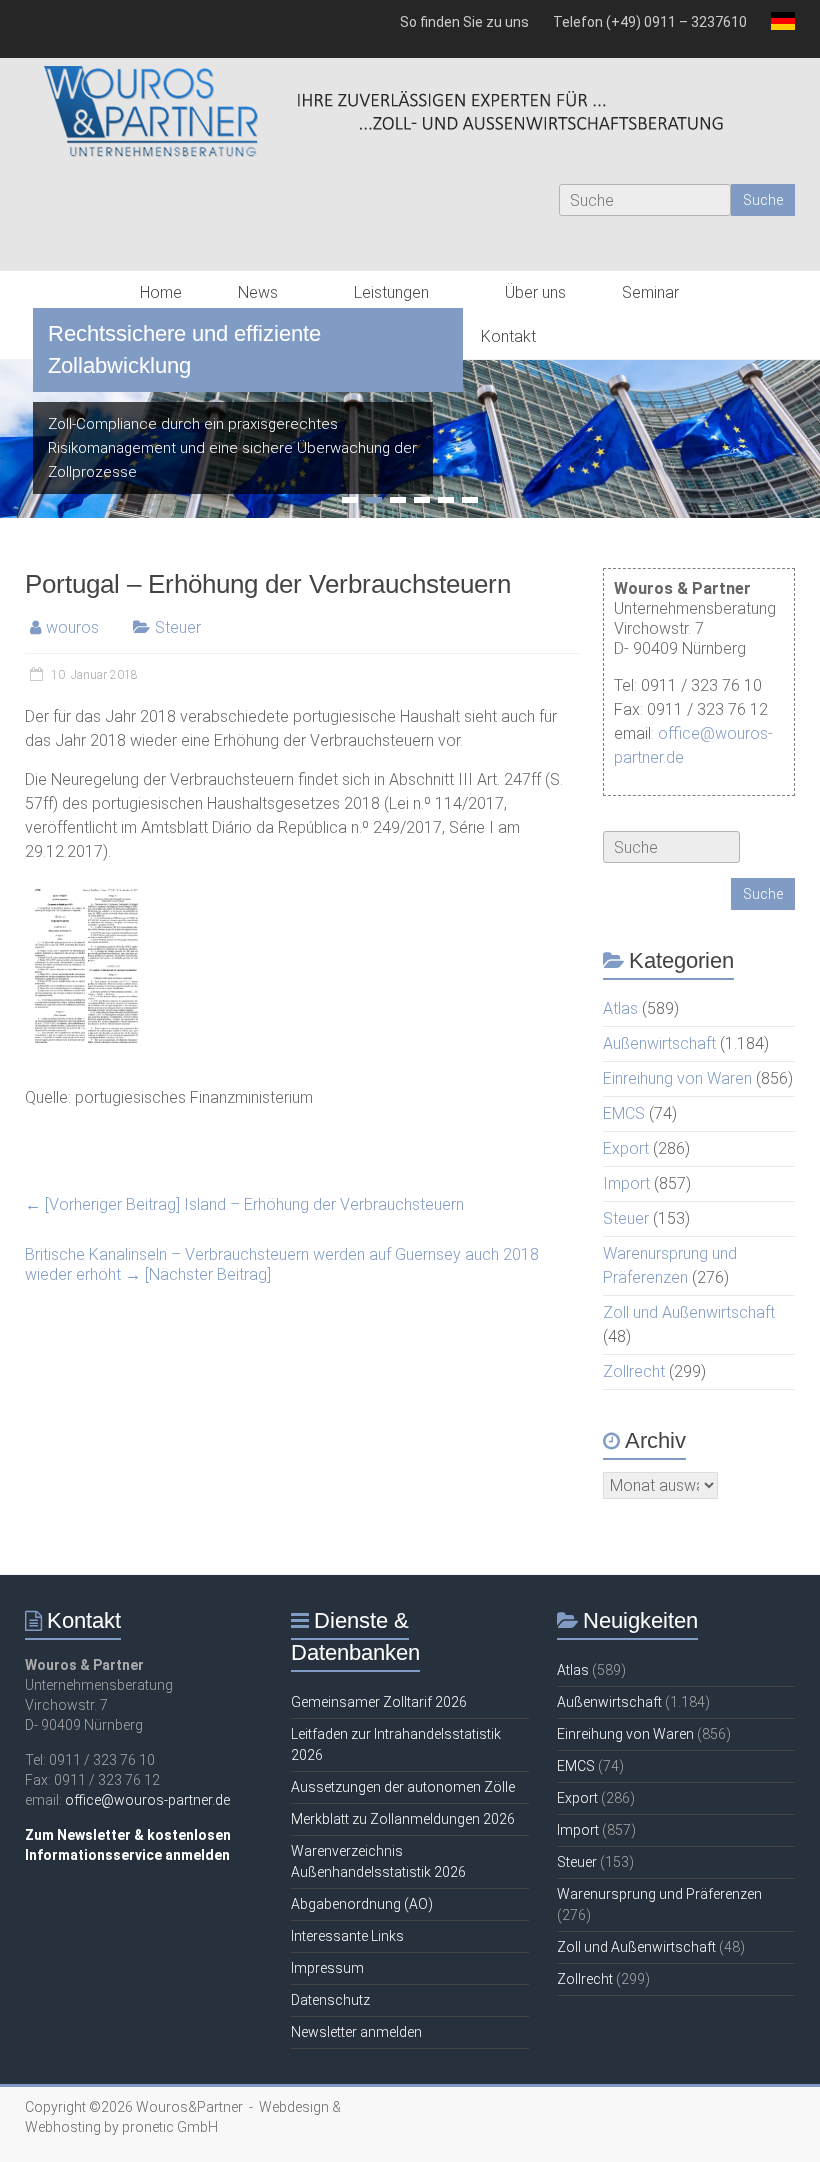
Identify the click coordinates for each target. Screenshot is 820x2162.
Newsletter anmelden (356, 2032)
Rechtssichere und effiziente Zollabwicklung (184, 349)
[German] (777, 29)
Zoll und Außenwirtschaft (689, 1312)
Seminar (650, 292)
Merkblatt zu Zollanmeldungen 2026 (403, 1819)
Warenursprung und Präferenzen (659, 1894)
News (258, 292)
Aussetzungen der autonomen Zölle (403, 1787)
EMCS (624, 1113)
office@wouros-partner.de (147, 1800)
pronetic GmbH (170, 2127)
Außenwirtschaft (659, 1043)
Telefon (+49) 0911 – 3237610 (650, 22)
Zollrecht (634, 1371)
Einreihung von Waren (677, 1078)
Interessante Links (347, 1936)
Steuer (178, 627)
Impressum (327, 1968)
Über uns (535, 292)
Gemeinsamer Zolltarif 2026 (379, 1702)
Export (626, 1148)
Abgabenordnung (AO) (362, 1904)
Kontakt (508, 336)
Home (161, 292)
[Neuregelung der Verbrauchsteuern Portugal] (86, 890)
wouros (72, 627)
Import (626, 1183)
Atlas (620, 1008)
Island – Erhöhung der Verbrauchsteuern (244, 1204)
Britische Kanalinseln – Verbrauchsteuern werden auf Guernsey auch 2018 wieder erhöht (282, 1264)
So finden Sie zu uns (464, 22)
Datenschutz (330, 2000)
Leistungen (391, 292)
